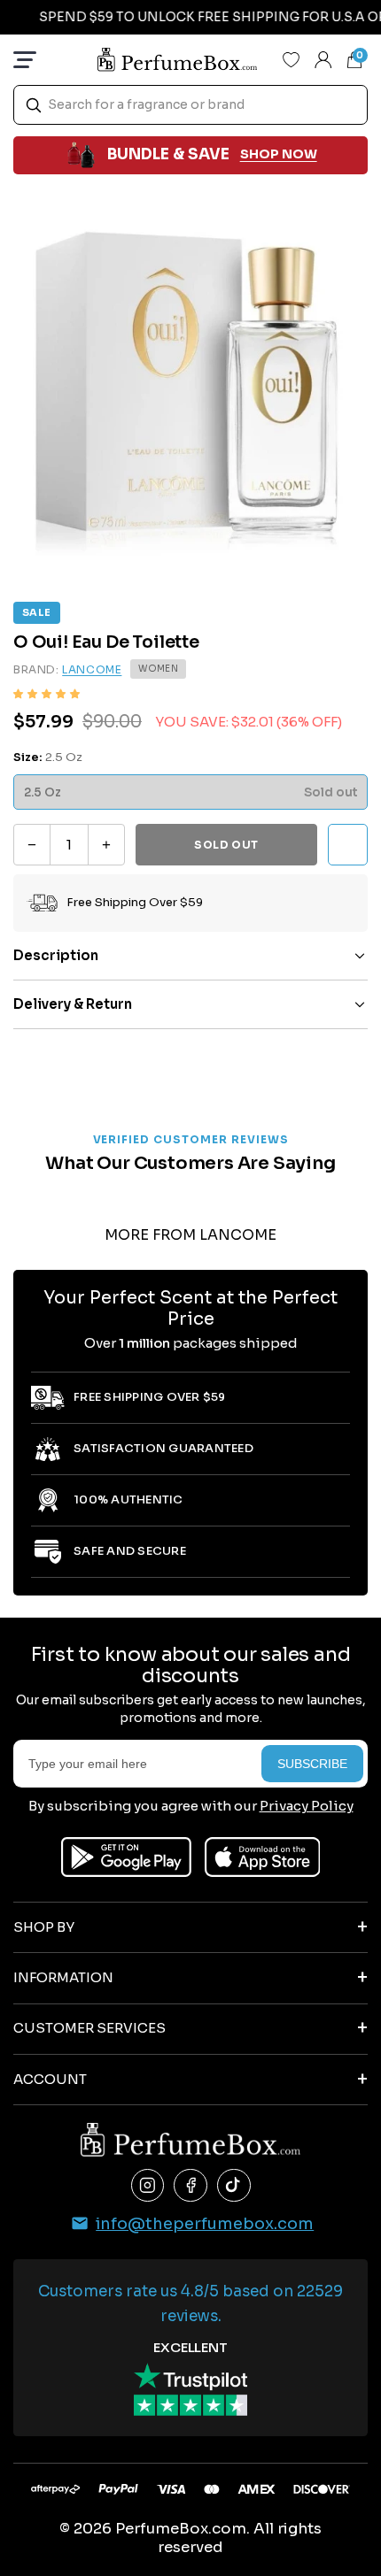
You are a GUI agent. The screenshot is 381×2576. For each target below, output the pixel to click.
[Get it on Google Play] (126, 1857)
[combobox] (190, 105)
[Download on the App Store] (263, 1857)
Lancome (92, 669)
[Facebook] (190, 2186)
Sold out (226, 845)
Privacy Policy (307, 1806)
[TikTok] (234, 2186)
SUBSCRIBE (312, 1764)
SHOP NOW (279, 154)
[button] (47, 694)
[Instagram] (148, 2186)
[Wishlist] (292, 59)
